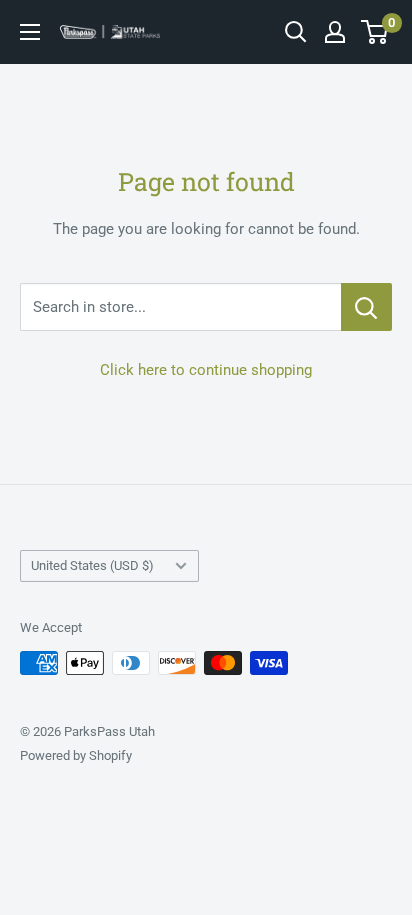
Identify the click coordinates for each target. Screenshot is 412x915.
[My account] (335, 32)
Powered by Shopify (76, 755)
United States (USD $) (92, 565)
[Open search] (296, 32)
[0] (375, 32)
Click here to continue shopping (206, 370)
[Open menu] (30, 32)
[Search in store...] (366, 307)
